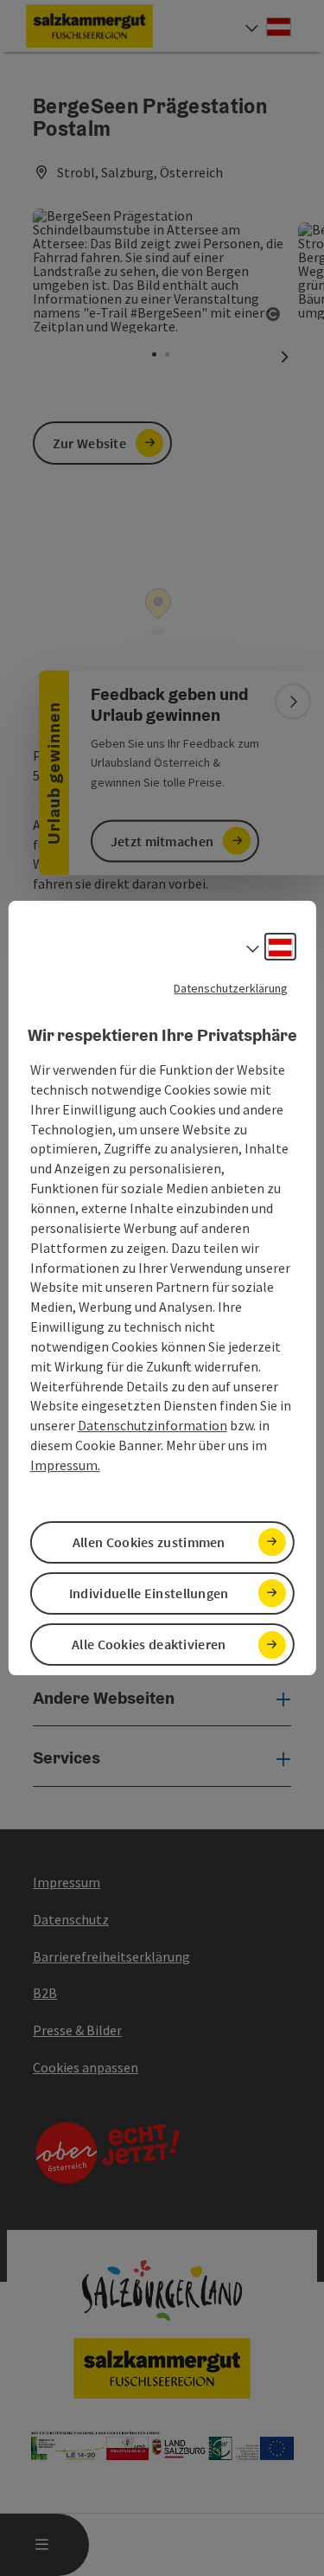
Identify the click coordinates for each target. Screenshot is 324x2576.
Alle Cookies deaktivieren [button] (149, 1644)
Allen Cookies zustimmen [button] (149, 1542)
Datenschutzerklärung (231, 988)
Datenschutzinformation (152, 1425)
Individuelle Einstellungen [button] (149, 1593)
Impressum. (65, 1465)
